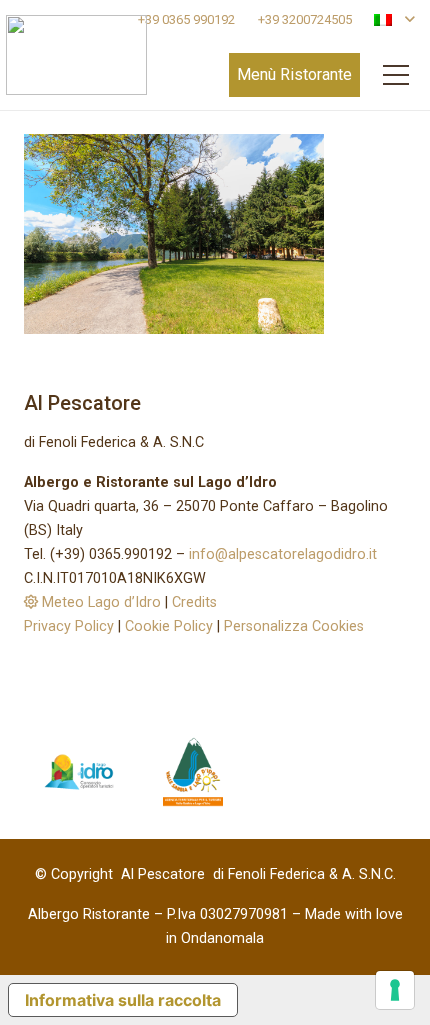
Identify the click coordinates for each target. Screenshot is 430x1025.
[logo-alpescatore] (76, 55)
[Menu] (396, 75)
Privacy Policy (69, 626)
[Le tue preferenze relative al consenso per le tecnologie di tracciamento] (395, 990)
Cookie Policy (169, 626)
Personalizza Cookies (294, 626)
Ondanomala (222, 938)
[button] (394, 20)
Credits (194, 602)
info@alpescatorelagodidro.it (283, 554)
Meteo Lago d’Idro (99, 602)
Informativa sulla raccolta (123, 1000)
